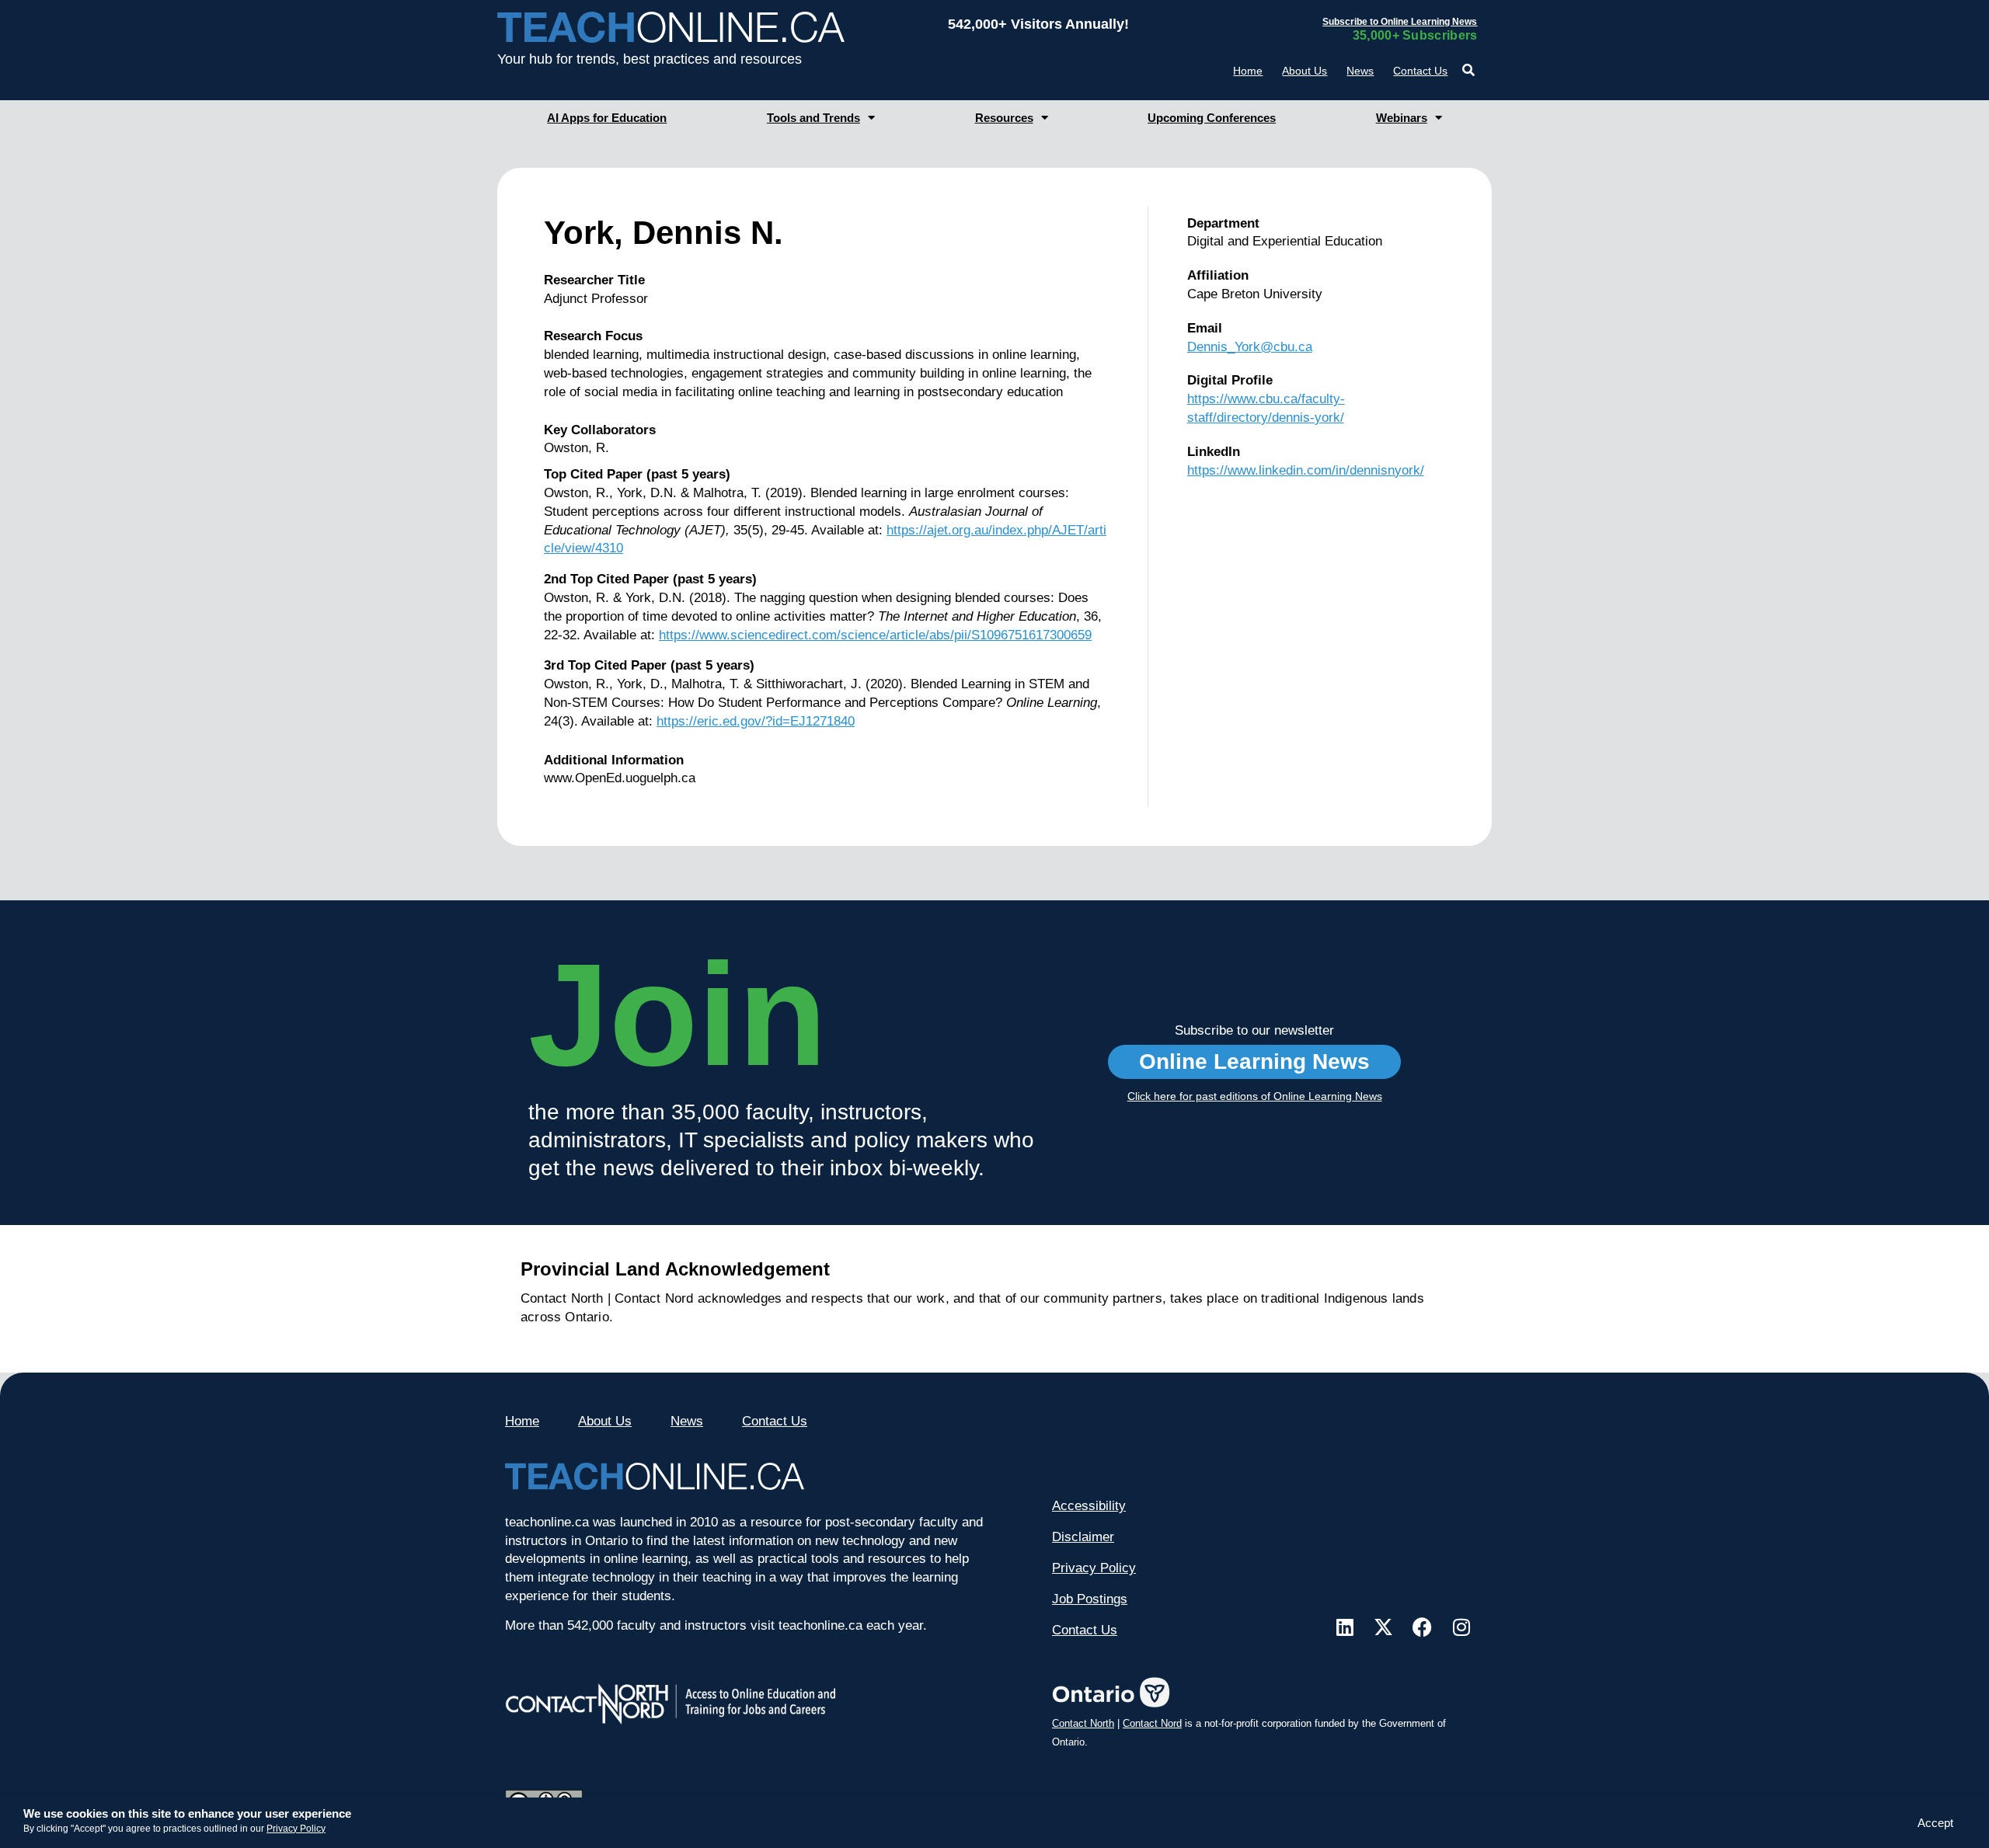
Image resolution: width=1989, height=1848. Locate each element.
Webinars (1402, 118)
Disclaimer (1083, 1537)
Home (1248, 71)
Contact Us (1420, 71)
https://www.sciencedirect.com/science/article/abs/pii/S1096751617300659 (875, 635)
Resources (1004, 118)
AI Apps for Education (607, 118)
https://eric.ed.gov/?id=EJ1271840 (756, 721)
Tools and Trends (813, 118)
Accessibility (1089, 1506)
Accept (1935, 1823)
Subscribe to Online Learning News (1400, 22)
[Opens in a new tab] (1345, 1627)
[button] (1468, 70)
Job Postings (1090, 1599)
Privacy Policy (296, 1829)
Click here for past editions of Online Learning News (1255, 1096)
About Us (1305, 71)
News (1360, 71)
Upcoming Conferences (1212, 118)
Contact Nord (1152, 1723)
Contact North (1083, 1723)
